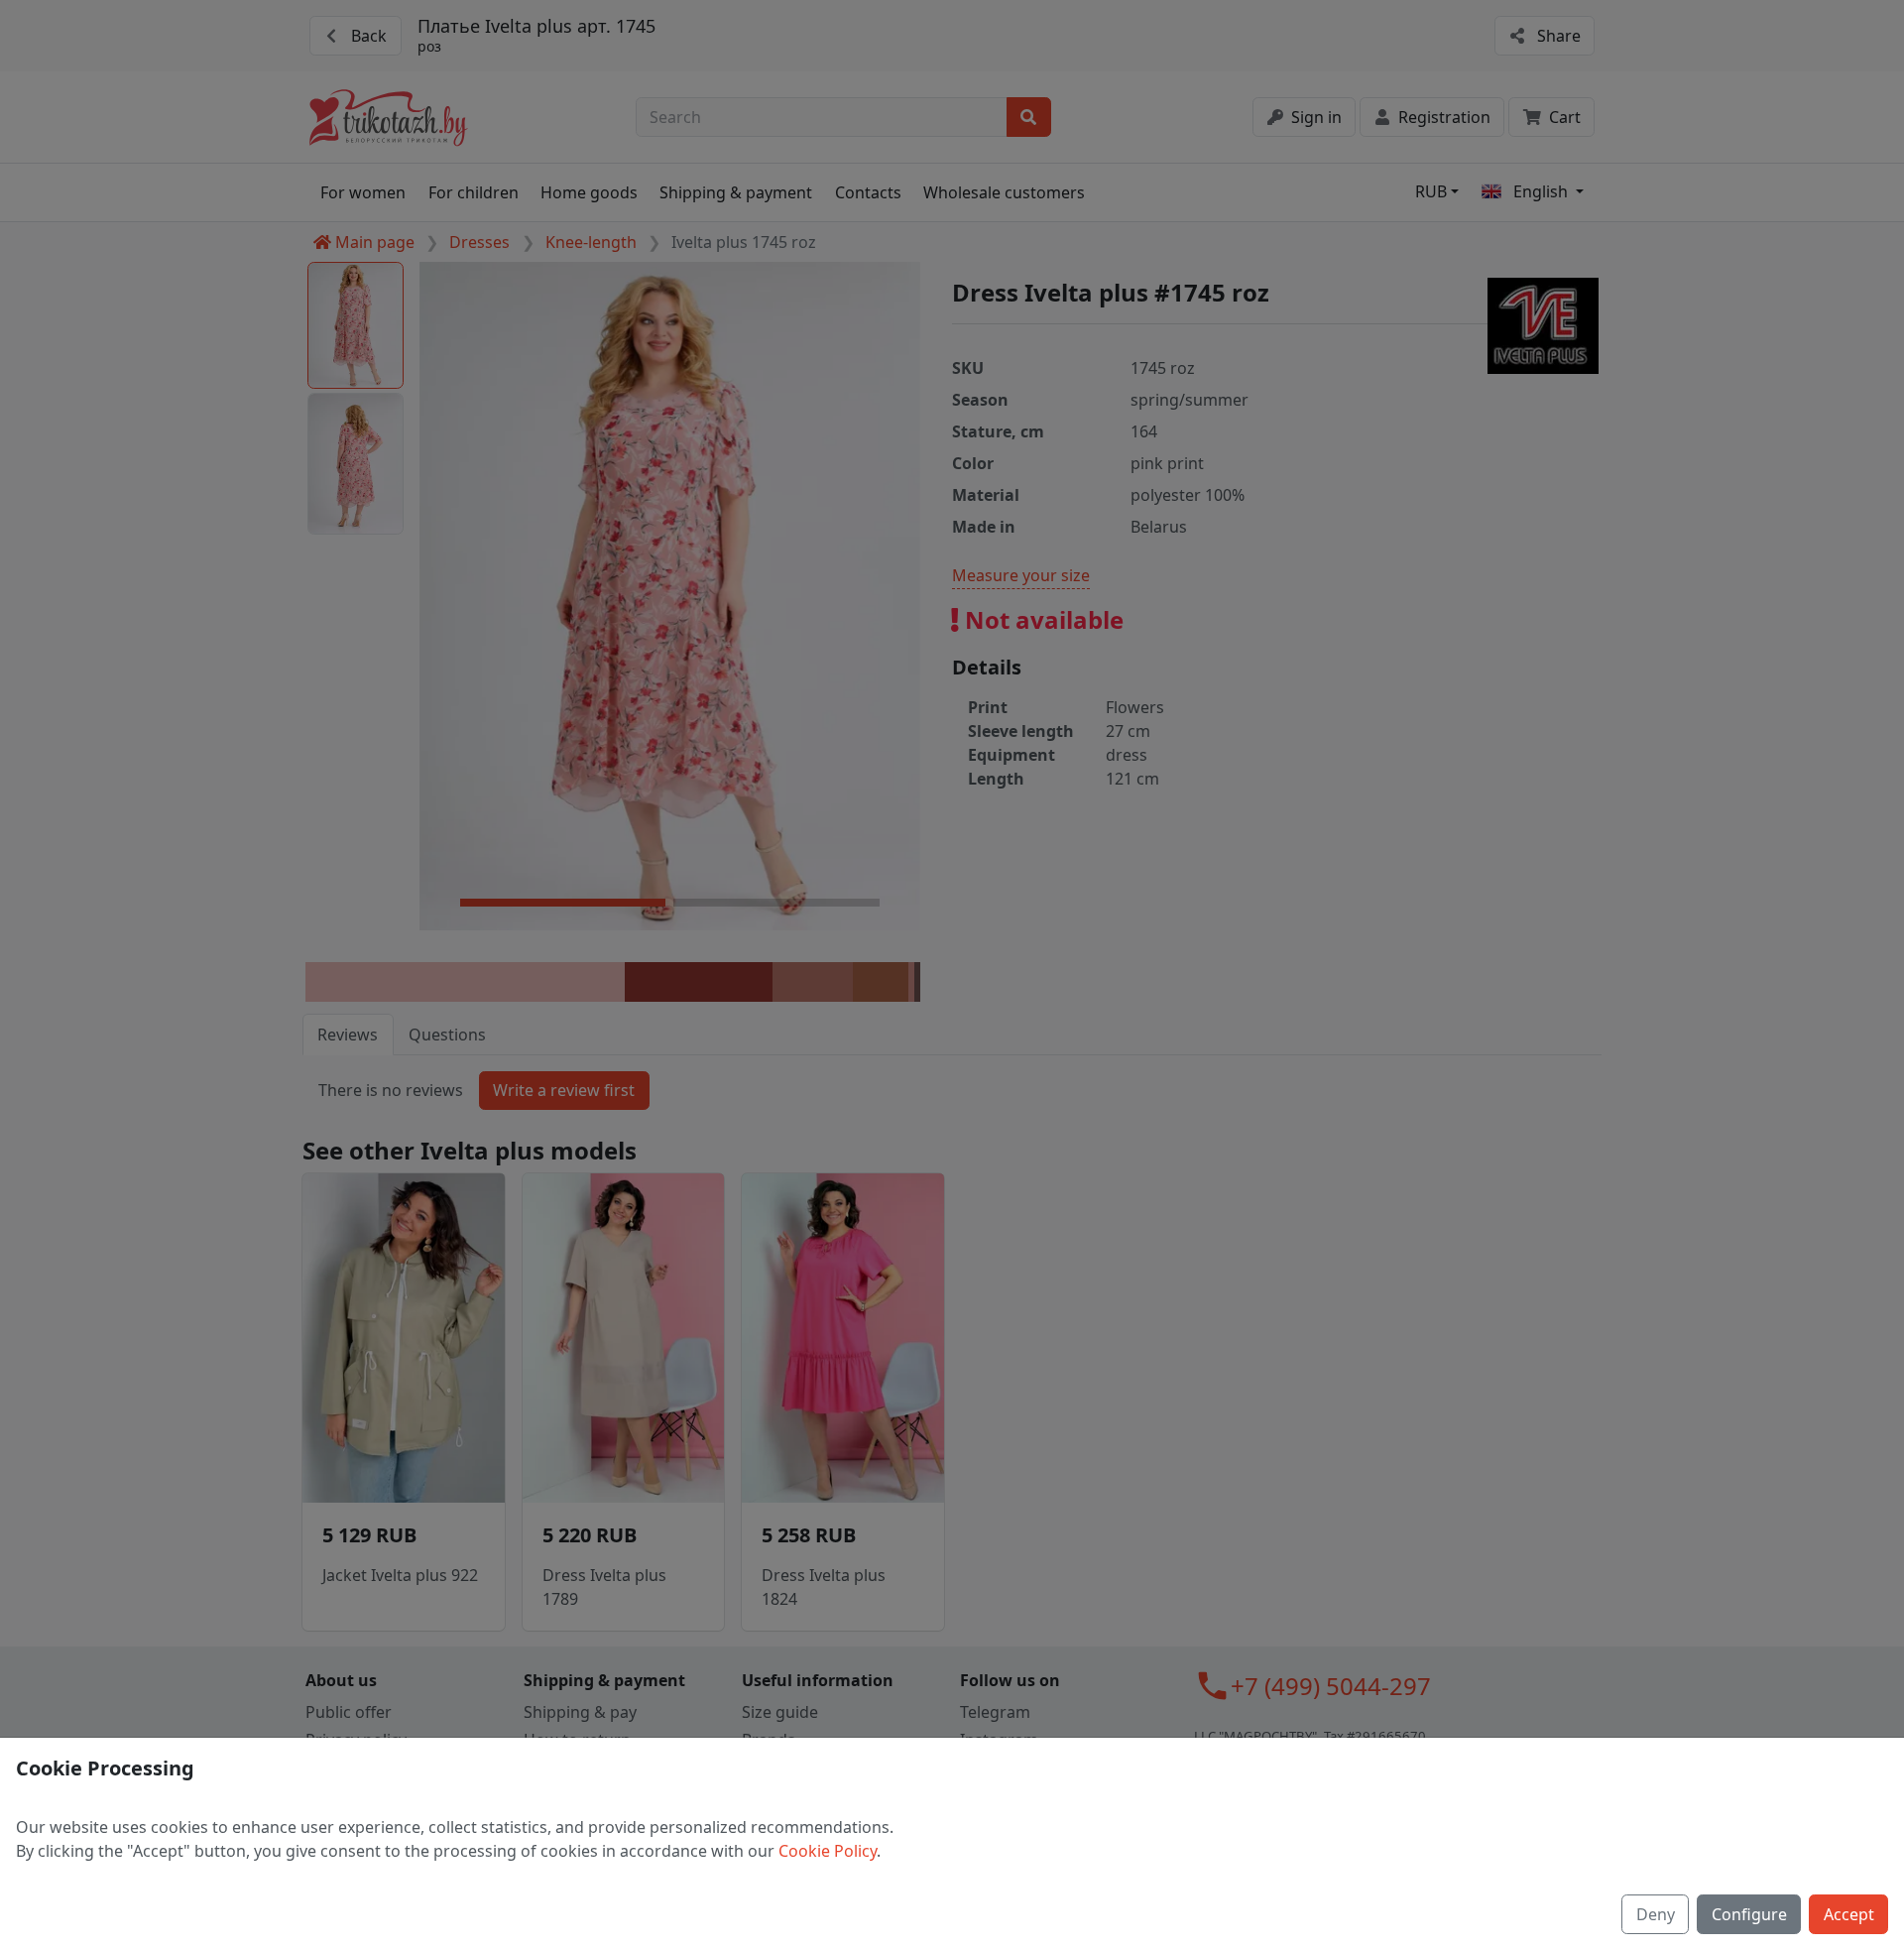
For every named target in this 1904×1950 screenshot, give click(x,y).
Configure (1749, 1914)
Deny (1656, 1914)
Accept (1849, 1914)
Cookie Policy (828, 1851)
